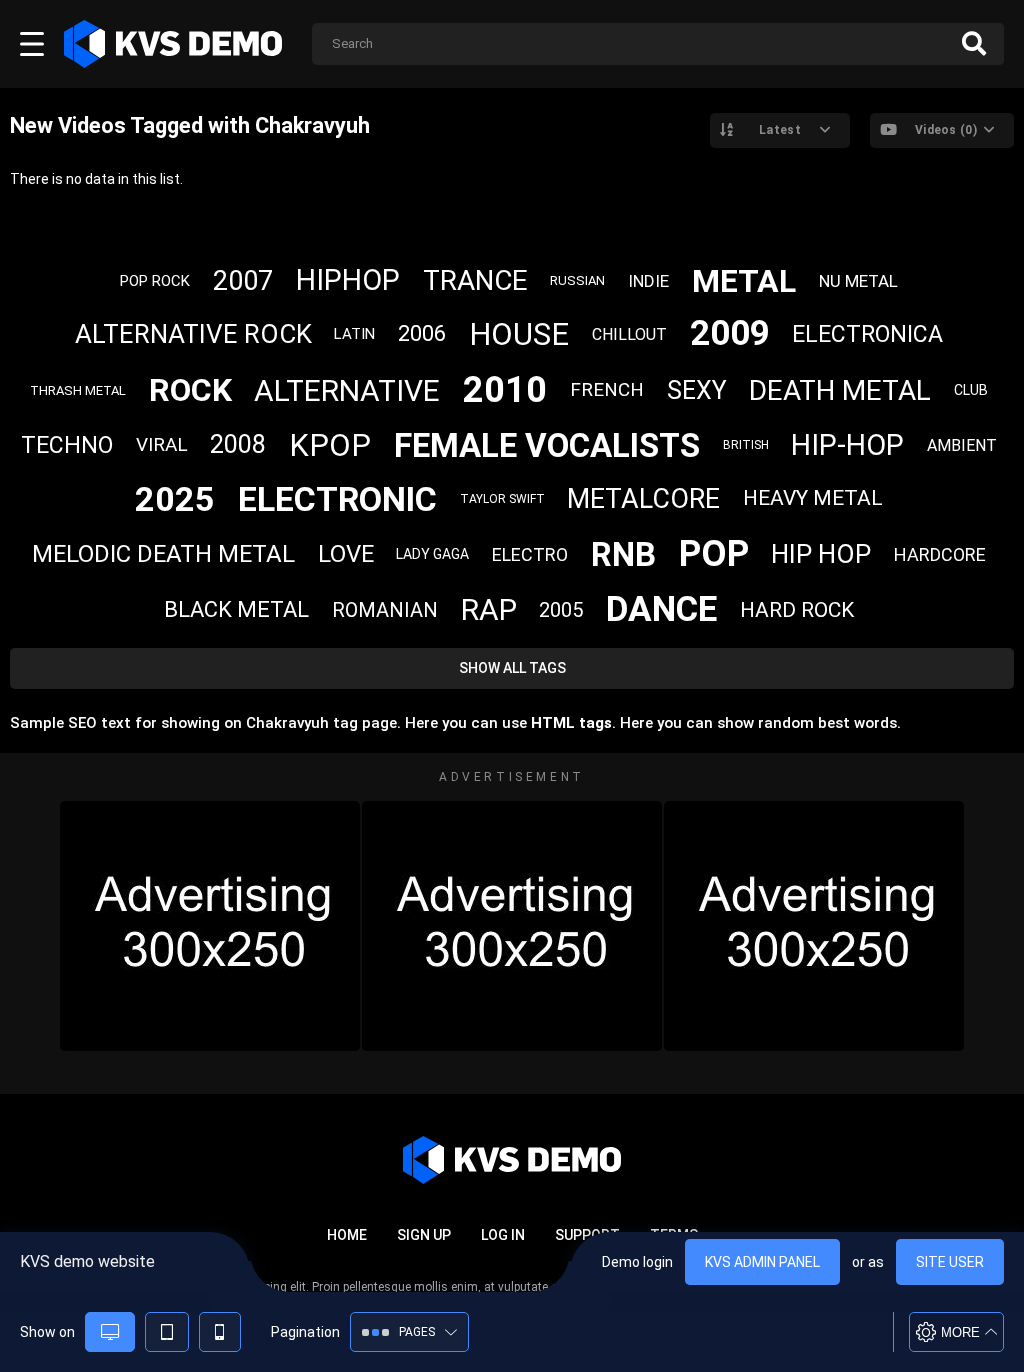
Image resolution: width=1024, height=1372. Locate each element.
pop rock (155, 281)
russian (577, 280)
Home (347, 1235)
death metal (840, 390)
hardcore (940, 554)
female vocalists (547, 445)
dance (661, 609)
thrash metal (78, 390)
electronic (337, 499)
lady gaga (432, 554)
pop (714, 554)
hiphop (348, 280)
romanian (385, 610)
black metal (236, 609)
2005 (561, 610)
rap (489, 609)
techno (67, 445)
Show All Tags (512, 668)
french (607, 389)
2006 (422, 333)
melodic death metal (163, 554)
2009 (730, 333)
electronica (867, 334)
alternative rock (193, 334)
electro (530, 554)
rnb (623, 554)
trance (475, 280)
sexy (697, 390)
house (519, 334)
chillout (629, 334)
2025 (175, 499)
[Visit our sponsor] (210, 926)
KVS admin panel (762, 1262)
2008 (238, 444)
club (971, 390)
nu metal (858, 281)
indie (648, 281)
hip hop (821, 554)
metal (744, 281)
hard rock (797, 610)
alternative (347, 390)
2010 (505, 390)
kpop (330, 445)
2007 (243, 281)
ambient (962, 445)
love (346, 554)
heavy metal (813, 498)
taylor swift (502, 499)
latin (354, 334)
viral (162, 444)
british (746, 445)
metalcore (643, 499)
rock (190, 390)
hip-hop (847, 445)
